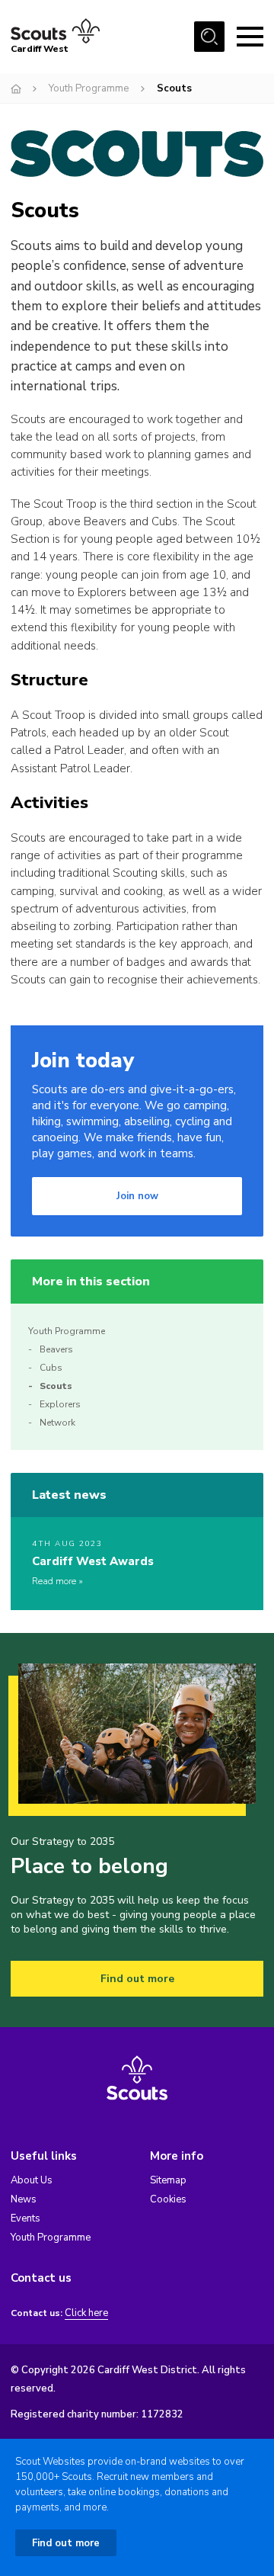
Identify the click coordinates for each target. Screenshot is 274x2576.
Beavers (56, 1349)
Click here (86, 2313)
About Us (32, 2180)
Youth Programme (89, 88)
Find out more (137, 1979)
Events (25, 2218)
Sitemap (168, 2180)
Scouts (56, 1386)
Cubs (51, 1368)
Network (57, 1423)
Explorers (60, 1404)
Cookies (168, 2199)
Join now (137, 1196)
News (24, 2199)
